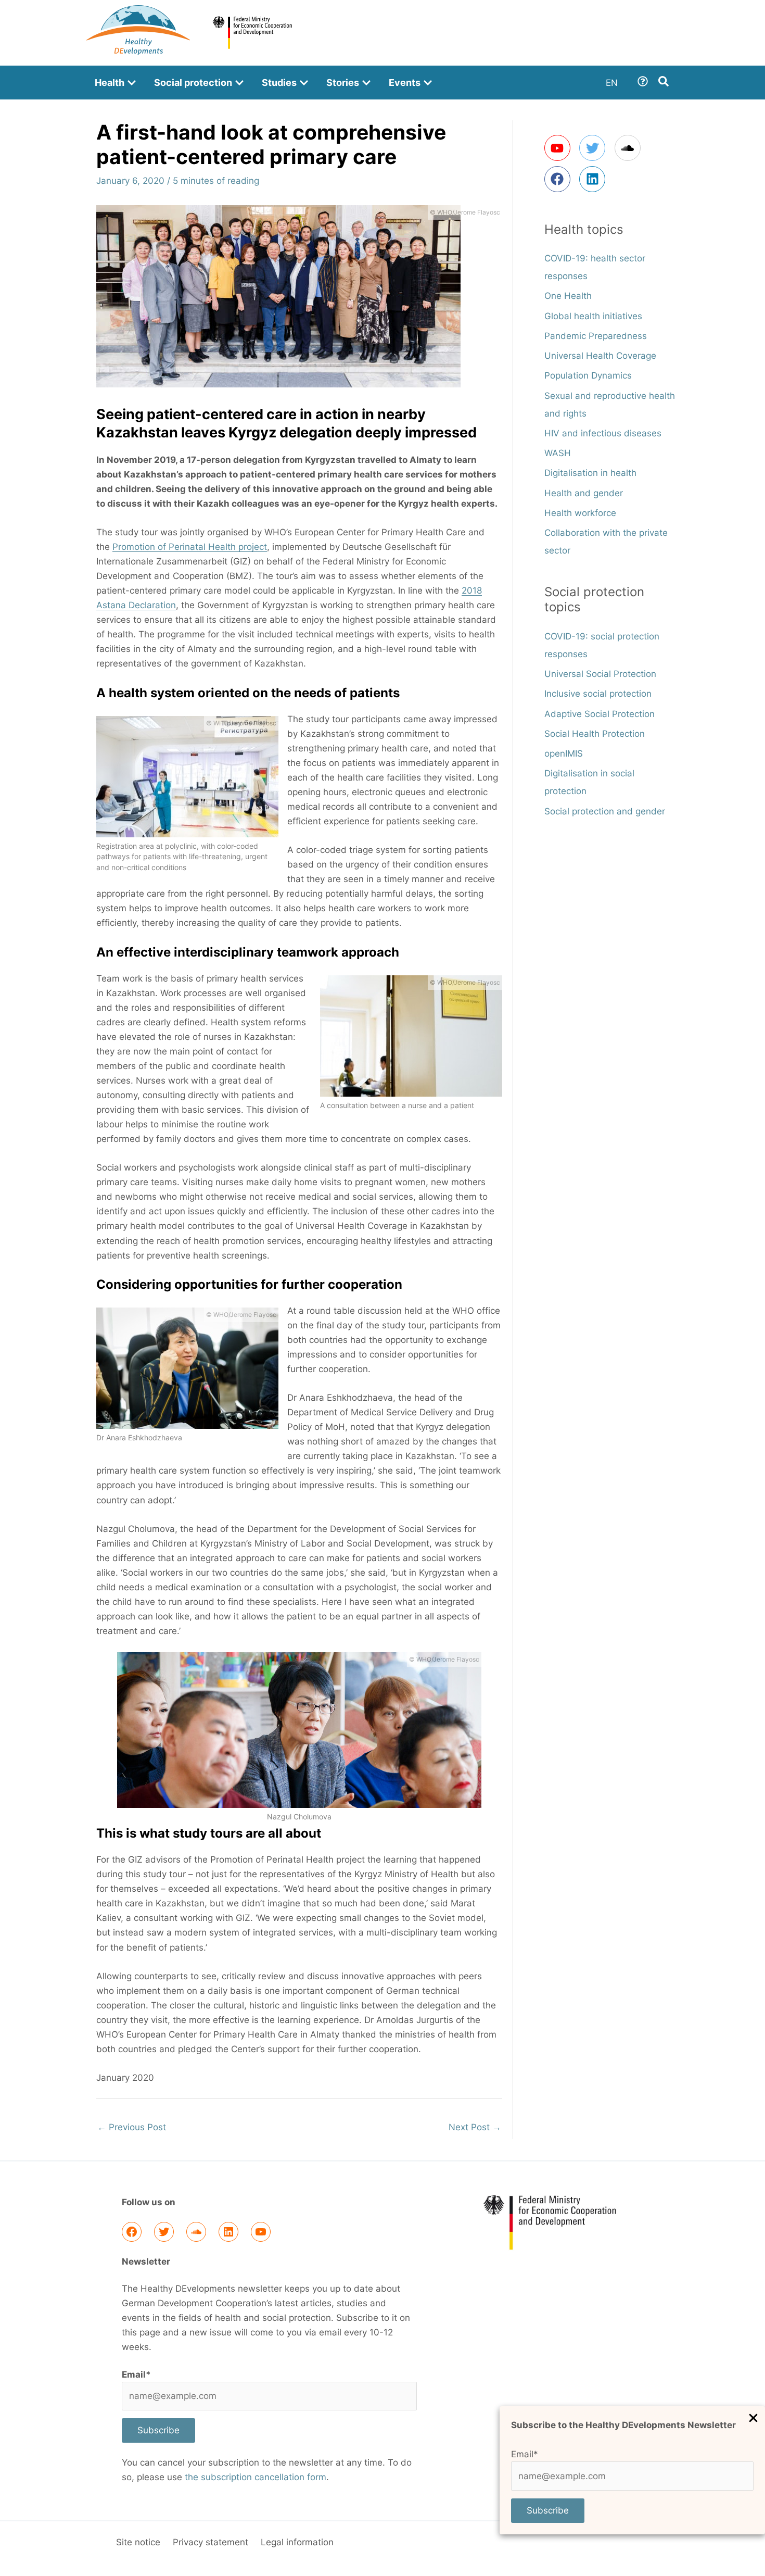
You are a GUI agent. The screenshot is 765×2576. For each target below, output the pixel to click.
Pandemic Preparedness (596, 336)
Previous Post (132, 2127)
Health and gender (584, 493)
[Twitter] (164, 2232)
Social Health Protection (595, 734)
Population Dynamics (588, 375)
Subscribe (548, 2510)
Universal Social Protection (600, 674)
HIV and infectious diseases (603, 433)
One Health (568, 296)
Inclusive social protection (598, 694)
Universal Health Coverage (600, 356)
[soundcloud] (631, 148)
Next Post (475, 2127)
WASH (558, 453)
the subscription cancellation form (256, 2477)
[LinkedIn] (228, 2232)
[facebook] (561, 179)
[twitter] (596, 148)
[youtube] (561, 148)
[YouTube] (261, 2232)
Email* (525, 2454)
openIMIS (564, 753)
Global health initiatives (593, 316)
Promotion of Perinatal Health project (190, 547)
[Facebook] (132, 2232)
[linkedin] (594, 179)
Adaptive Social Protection (600, 714)
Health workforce (580, 513)
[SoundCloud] (196, 2232)
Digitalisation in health (590, 473)
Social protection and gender (605, 811)
